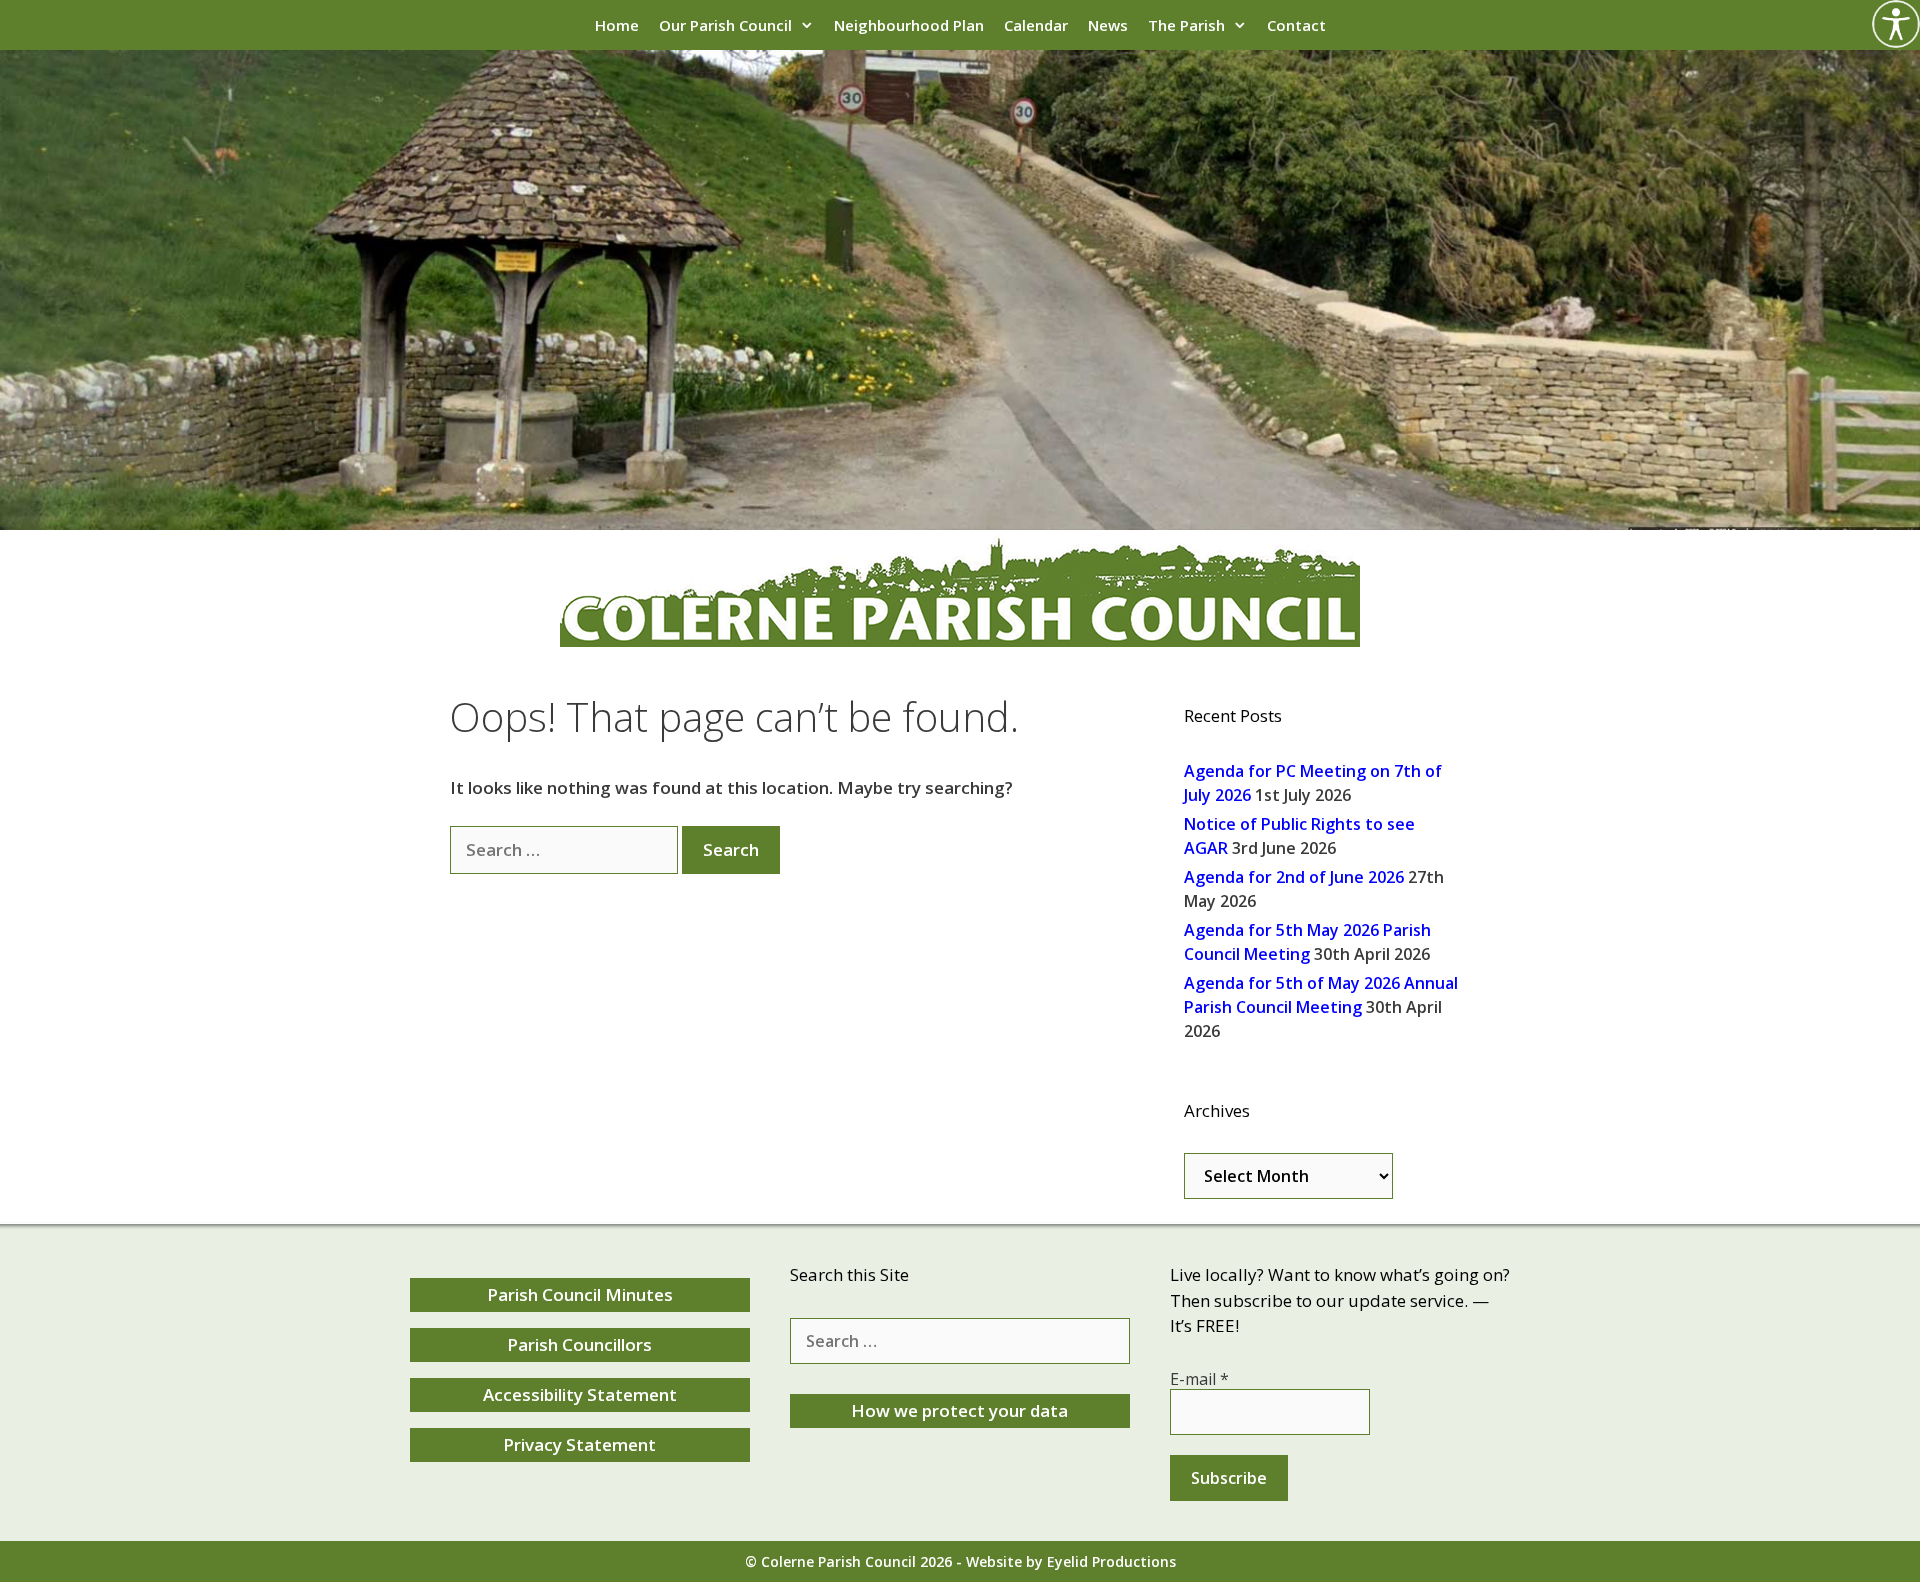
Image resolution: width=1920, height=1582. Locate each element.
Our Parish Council (725, 25)
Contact (1296, 25)
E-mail (1199, 1379)
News (1108, 25)
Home (617, 25)
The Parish (1186, 25)
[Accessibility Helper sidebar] (1896, 24)
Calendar (1036, 25)
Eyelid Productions (1111, 1561)
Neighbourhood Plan (909, 25)
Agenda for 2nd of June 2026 (1294, 877)
